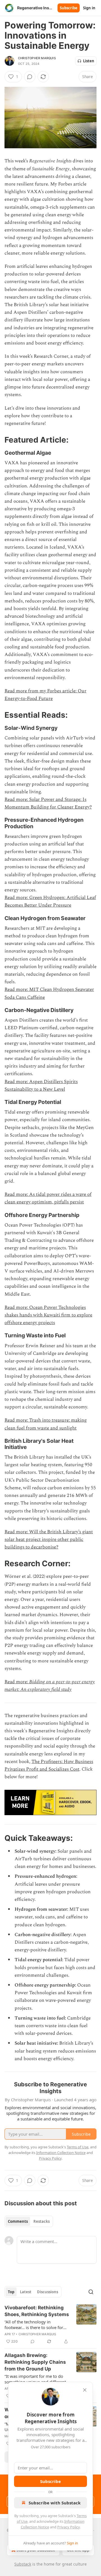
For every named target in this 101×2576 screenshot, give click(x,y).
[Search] (91, 2292)
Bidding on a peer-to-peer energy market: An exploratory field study (50, 1686)
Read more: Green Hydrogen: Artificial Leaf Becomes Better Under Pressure (50, 901)
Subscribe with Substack (55, 2503)
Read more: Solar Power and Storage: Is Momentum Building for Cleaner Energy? (48, 803)
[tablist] (29, 2221)
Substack (23, 2564)
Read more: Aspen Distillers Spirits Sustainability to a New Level (41, 1085)
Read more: (17, 1682)
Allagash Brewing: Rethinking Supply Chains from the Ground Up (35, 2362)
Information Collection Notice (61, 2153)
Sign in (89, 8)
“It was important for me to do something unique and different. (36, 2379)
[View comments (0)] (30, 77)
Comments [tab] (18, 2221)
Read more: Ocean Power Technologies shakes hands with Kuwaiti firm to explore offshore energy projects (48, 1315)
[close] (85, 2390)
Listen (89, 61)
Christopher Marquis (37, 58)
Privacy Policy (68, 2527)
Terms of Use (78, 2147)
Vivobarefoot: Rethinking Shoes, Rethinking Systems (37, 2311)
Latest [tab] (26, 2292)
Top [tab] (11, 2292)
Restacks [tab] (42, 2221)
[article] (50, 2325)
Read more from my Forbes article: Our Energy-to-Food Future (45, 695)
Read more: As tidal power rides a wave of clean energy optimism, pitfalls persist (48, 1198)
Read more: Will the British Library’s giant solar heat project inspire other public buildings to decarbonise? (49, 1539)
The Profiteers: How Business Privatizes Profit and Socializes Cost (49, 1765)
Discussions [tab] (48, 2292)
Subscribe (69, 8)
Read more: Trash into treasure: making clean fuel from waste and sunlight (46, 1424)
